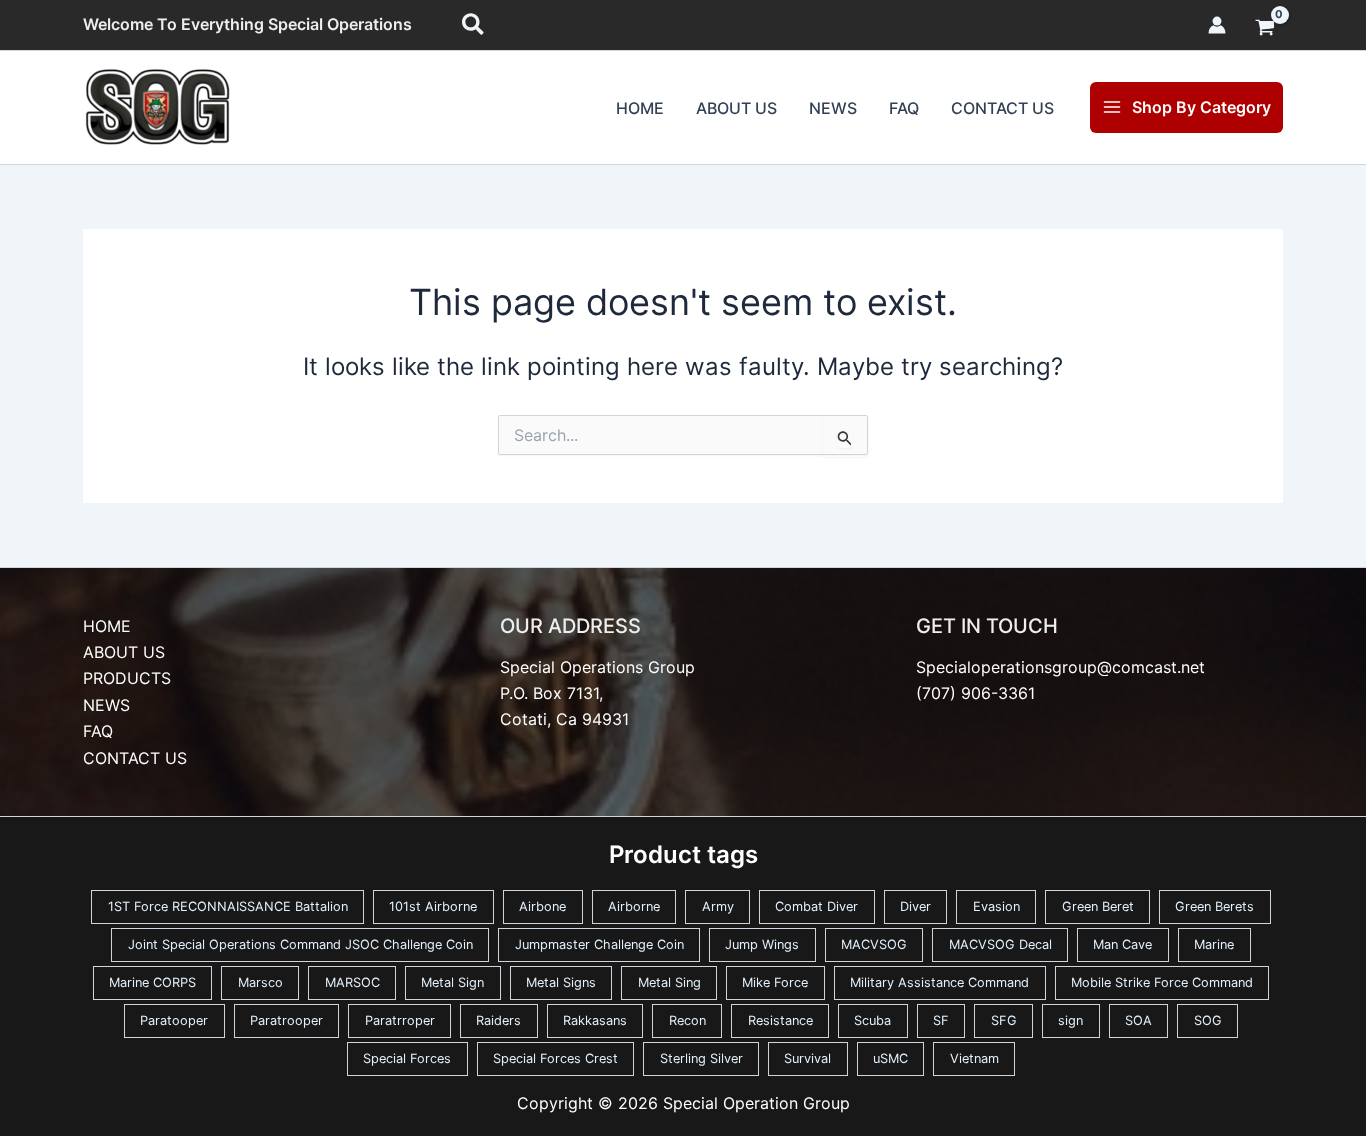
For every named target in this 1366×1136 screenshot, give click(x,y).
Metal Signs (561, 982)
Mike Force (775, 982)
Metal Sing (669, 982)
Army (718, 906)
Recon (687, 1020)
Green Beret (1098, 906)
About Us (736, 108)
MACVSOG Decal (1000, 944)
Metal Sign (452, 982)
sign (1070, 1020)
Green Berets (1214, 906)
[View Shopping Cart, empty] (1264, 29)
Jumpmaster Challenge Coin (599, 944)
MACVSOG (874, 944)
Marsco (260, 982)
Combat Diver (816, 906)
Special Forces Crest (555, 1058)
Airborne (634, 906)
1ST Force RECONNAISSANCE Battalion (228, 906)
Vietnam (974, 1058)
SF (941, 1020)
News (833, 108)
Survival (807, 1058)
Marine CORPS (152, 982)
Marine (1214, 944)
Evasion (996, 906)
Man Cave (1122, 944)
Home (640, 108)
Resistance (780, 1020)
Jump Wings (762, 944)
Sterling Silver (701, 1058)
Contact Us (1002, 108)
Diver (915, 906)
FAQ (904, 108)
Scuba (872, 1020)
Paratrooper (286, 1020)
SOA (1138, 1020)
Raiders (498, 1020)
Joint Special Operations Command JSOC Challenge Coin (300, 944)
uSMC (890, 1058)
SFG (1004, 1020)
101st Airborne (433, 906)
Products (127, 678)
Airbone (542, 906)
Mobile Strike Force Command (1162, 982)
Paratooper (174, 1020)
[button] (474, 25)
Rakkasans (595, 1020)
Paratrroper (400, 1020)
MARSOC (352, 982)
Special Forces (407, 1058)
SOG (1208, 1020)
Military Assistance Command (939, 982)
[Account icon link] (1217, 25)
